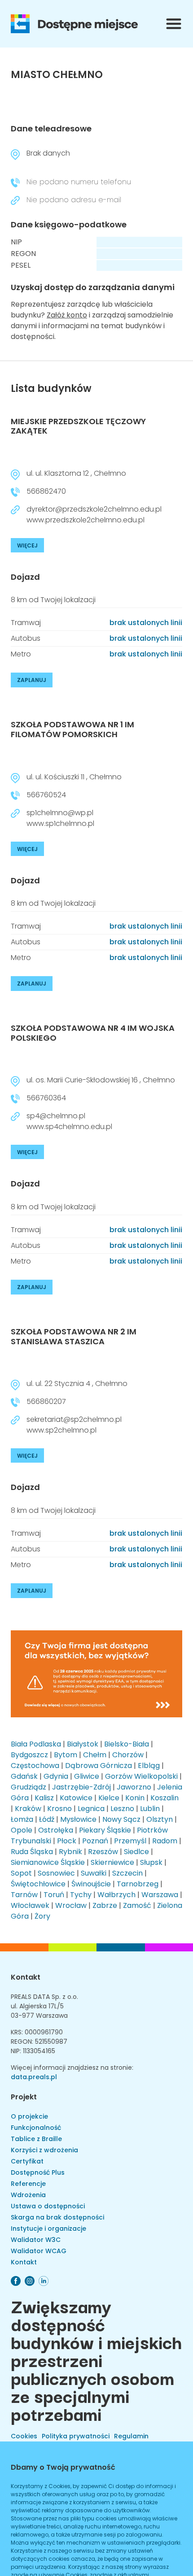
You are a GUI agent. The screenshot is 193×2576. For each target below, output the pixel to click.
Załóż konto (67, 315)
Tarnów (24, 1895)
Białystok (83, 1744)
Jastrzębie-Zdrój (81, 1787)
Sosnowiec (56, 1873)
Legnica (91, 1809)
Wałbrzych (116, 1895)
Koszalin (164, 1798)
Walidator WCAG (39, 2251)
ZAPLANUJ (32, 680)
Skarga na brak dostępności (57, 2217)
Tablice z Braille (36, 2139)
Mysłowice (78, 1819)
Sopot (21, 1873)
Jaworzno (134, 1787)
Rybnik (70, 1852)
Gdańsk (24, 1776)
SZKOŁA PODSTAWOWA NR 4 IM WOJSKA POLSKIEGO (93, 1033)
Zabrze (105, 1905)
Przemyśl (130, 1841)
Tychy (81, 1895)
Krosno (59, 1809)
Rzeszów (103, 1852)
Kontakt (26, 1977)
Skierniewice (112, 1862)
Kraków (28, 1809)
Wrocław (71, 1905)
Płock (67, 1841)
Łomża (22, 1819)
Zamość (137, 1905)
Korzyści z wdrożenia (44, 2150)
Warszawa (160, 1895)
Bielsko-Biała (127, 1744)
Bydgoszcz (29, 1755)
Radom (165, 1841)
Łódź (47, 1819)
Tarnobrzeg (138, 1884)
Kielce (109, 1798)
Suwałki (94, 1873)
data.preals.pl (34, 2077)
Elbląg (149, 1766)
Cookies (24, 2436)
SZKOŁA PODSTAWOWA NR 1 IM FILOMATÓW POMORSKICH (72, 729)
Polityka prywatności (76, 2436)
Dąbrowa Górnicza (99, 1766)
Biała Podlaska (36, 1744)
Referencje (28, 2184)
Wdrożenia (28, 2195)
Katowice (76, 1798)
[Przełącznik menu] (174, 24)
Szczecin (127, 1873)
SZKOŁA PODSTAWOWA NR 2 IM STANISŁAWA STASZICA (74, 1336)
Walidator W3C (36, 2240)
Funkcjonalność (36, 2128)
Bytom (66, 1755)
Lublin (150, 1809)
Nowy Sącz (121, 1819)
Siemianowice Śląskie (48, 1862)
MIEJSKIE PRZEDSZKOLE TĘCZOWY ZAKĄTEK (78, 426)
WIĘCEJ (27, 545)
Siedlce (136, 1852)
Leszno (122, 1809)
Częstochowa (35, 1766)
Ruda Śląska (32, 1852)
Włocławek (30, 1905)
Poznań (95, 1841)
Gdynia (56, 1776)
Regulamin (131, 2436)
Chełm (95, 1755)
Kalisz (44, 1798)
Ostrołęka (56, 1830)
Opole (22, 1830)
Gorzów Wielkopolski (141, 1776)
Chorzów (128, 1755)
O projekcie (29, 2116)
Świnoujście (91, 1884)
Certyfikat (27, 2161)
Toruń (54, 1895)
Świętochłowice (38, 1884)
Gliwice (87, 1776)
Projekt (24, 2097)
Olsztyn (160, 1819)
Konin (135, 1798)
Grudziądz (29, 1787)
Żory (42, 1916)
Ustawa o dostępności (48, 2206)
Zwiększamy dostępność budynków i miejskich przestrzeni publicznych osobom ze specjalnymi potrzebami (96, 2359)
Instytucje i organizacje (48, 2228)
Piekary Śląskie (105, 1830)
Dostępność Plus (38, 2172)
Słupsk (151, 1862)
